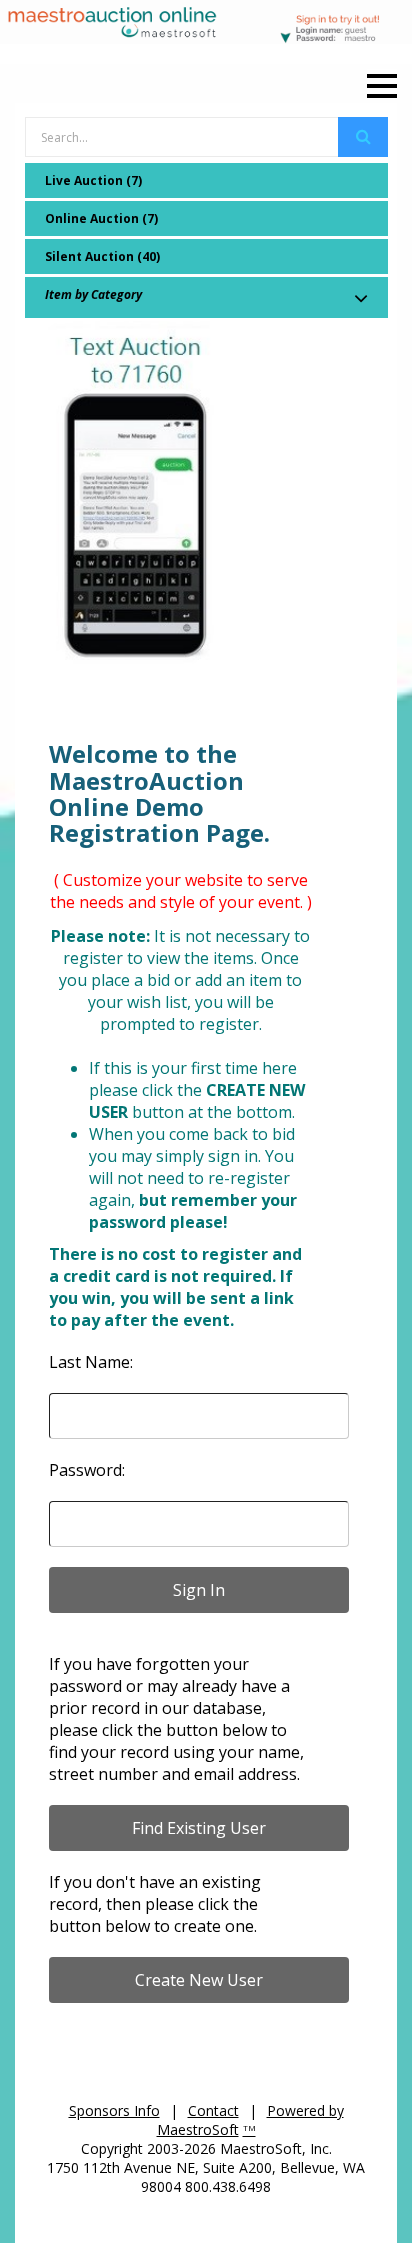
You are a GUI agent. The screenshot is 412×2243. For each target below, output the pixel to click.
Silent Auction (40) (102, 256)
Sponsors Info (114, 2110)
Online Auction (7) (101, 218)
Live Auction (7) (93, 180)
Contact (213, 2110)
